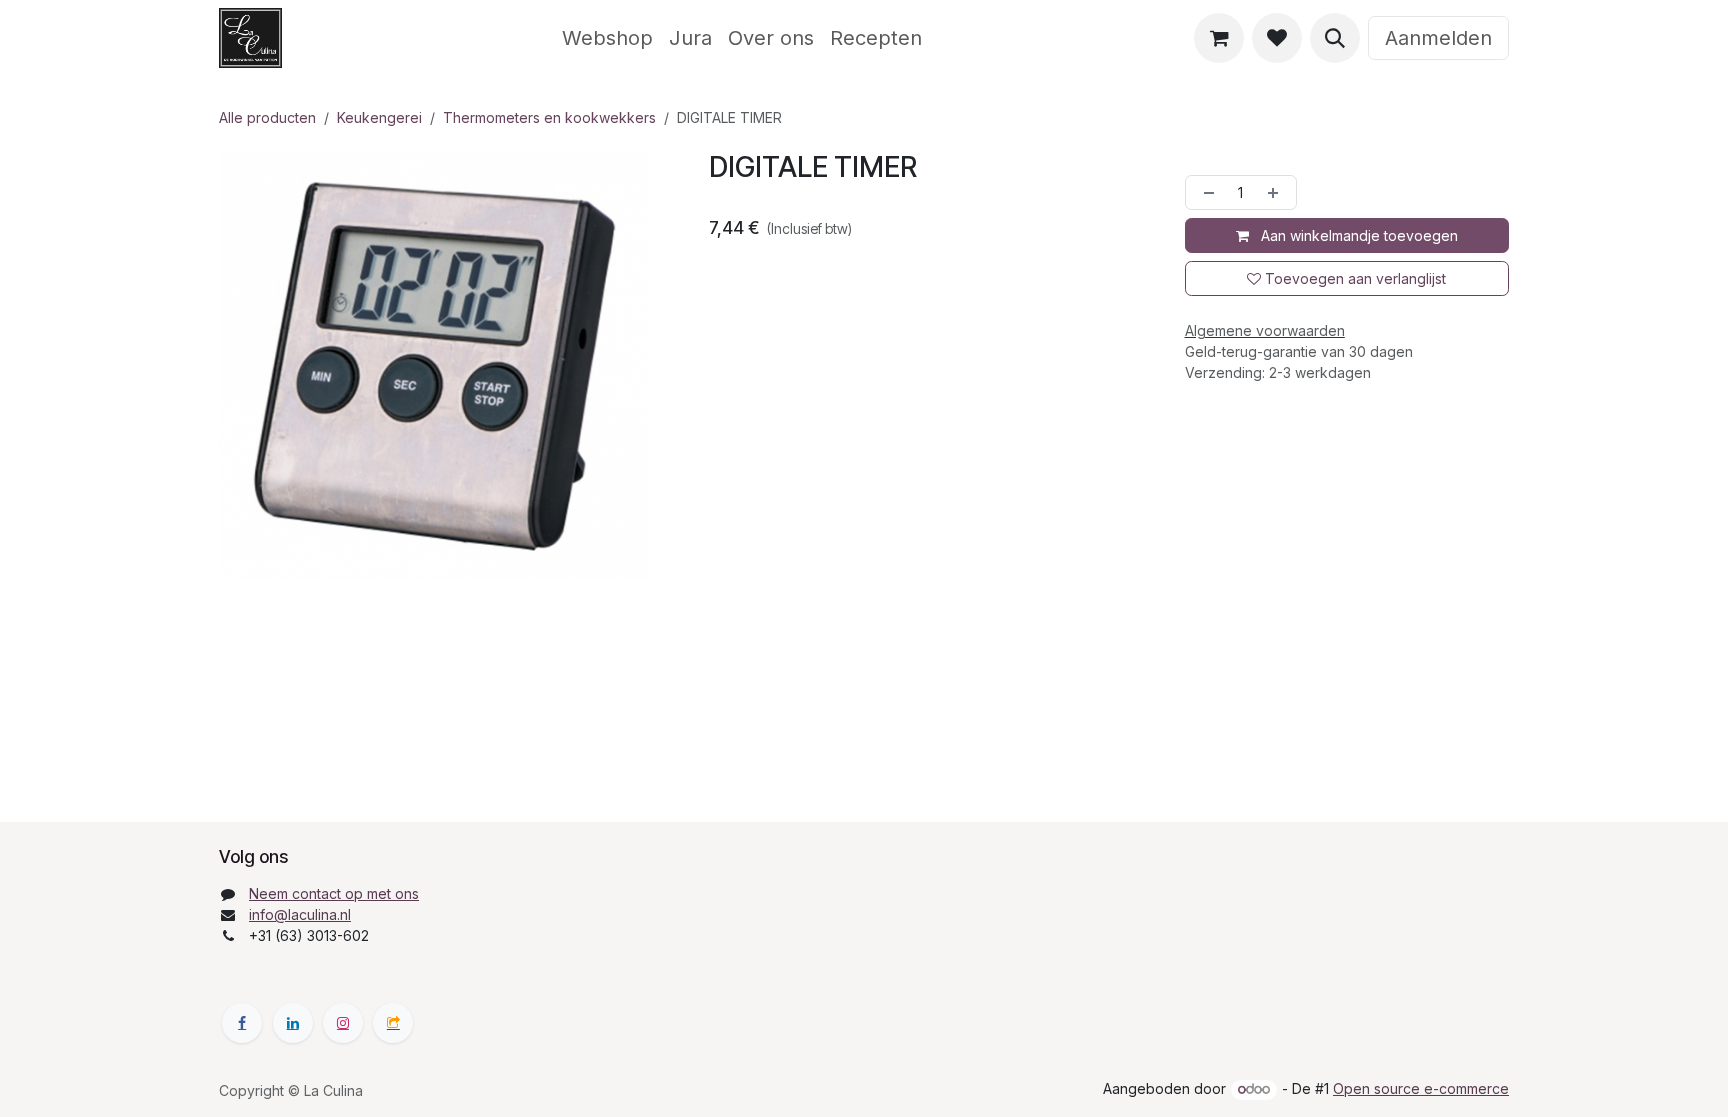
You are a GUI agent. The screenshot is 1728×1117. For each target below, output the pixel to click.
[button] (1335, 38)
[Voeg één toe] (1277, 192)
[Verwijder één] (1205, 192)
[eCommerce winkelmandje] (1219, 38)
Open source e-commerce (1421, 1088)
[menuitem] (607, 38)
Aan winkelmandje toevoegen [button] (1357, 235)
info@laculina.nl (300, 914)
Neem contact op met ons (334, 893)
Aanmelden (1438, 38)
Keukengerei (379, 117)
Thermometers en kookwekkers (549, 117)
